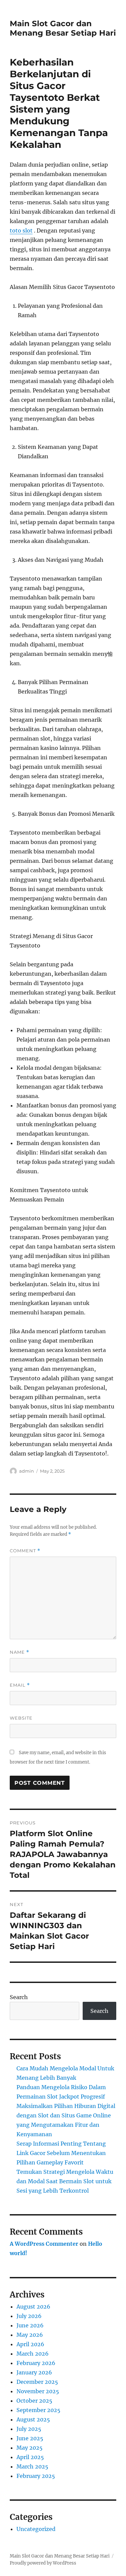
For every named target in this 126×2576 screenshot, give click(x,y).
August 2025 (33, 2419)
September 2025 (38, 2410)
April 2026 (30, 2344)
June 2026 (30, 2325)
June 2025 (30, 2438)
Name (19, 1652)
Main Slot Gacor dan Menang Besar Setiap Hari (63, 28)
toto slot (21, 230)
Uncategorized (36, 2529)
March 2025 (32, 2466)
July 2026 (29, 2316)
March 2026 (33, 2354)
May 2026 (30, 2335)
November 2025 (38, 2391)
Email (20, 1685)
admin (27, 1471)
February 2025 (36, 2476)
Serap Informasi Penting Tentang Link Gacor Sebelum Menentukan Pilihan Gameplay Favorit (61, 2153)
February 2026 (36, 2363)
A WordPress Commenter (44, 2244)
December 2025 (37, 2382)
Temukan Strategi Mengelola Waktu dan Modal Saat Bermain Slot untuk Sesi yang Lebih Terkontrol (65, 2181)
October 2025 (34, 2401)
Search (19, 1997)
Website (21, 1718)
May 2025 (30, 2448)
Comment (25, 1551)
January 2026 (34, 2372)
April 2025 (30, 2457)
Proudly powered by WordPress (43, 2563)
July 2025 (29, 2429)
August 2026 (33, 2307)
